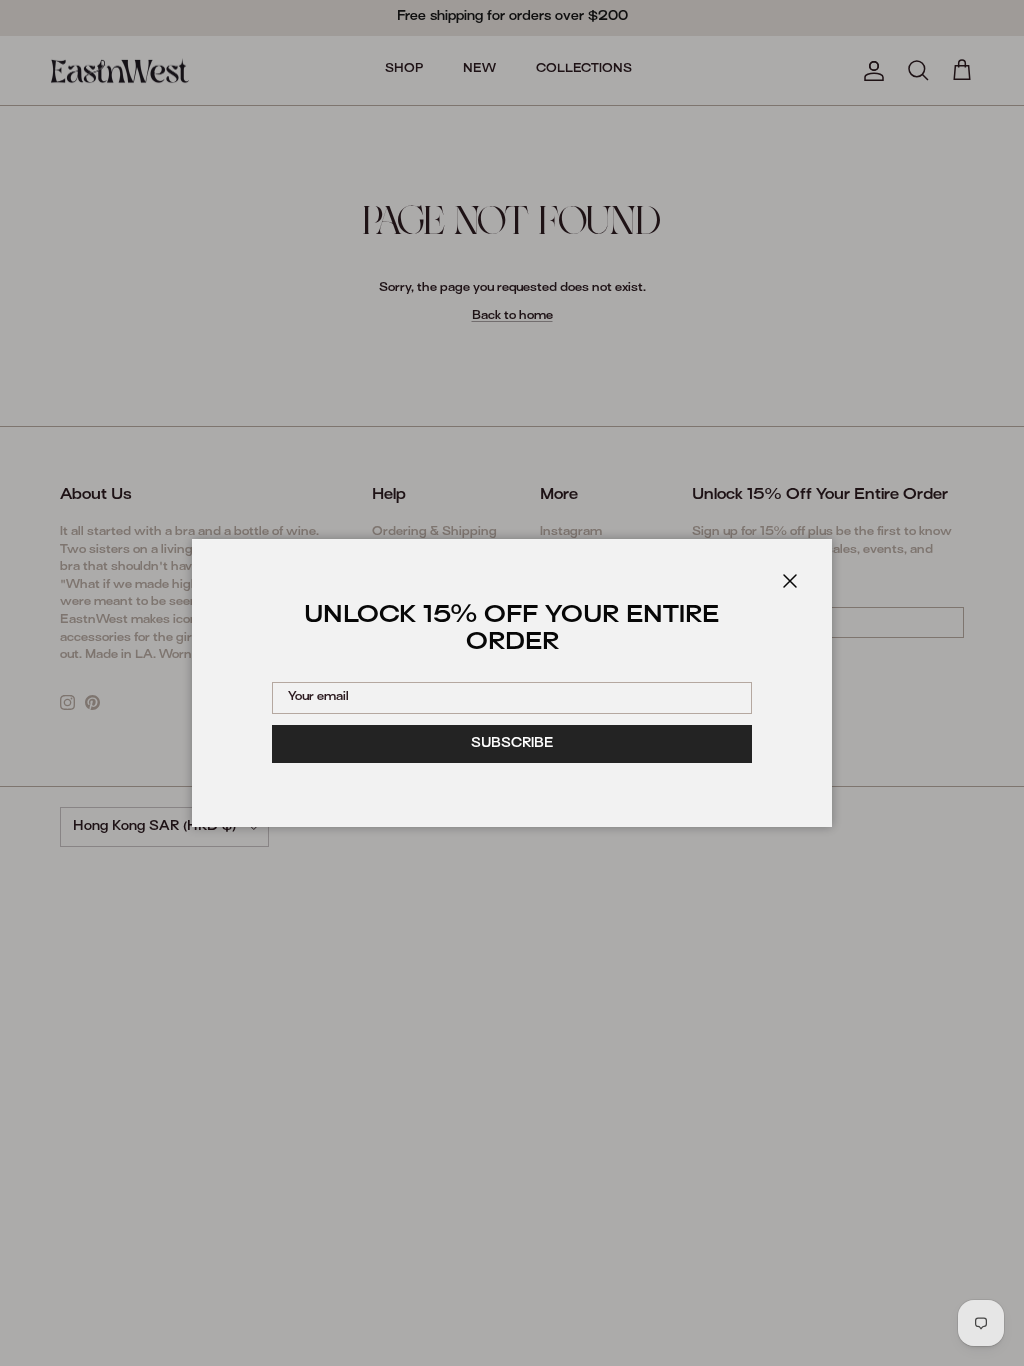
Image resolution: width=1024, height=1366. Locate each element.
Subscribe (512, 744)
